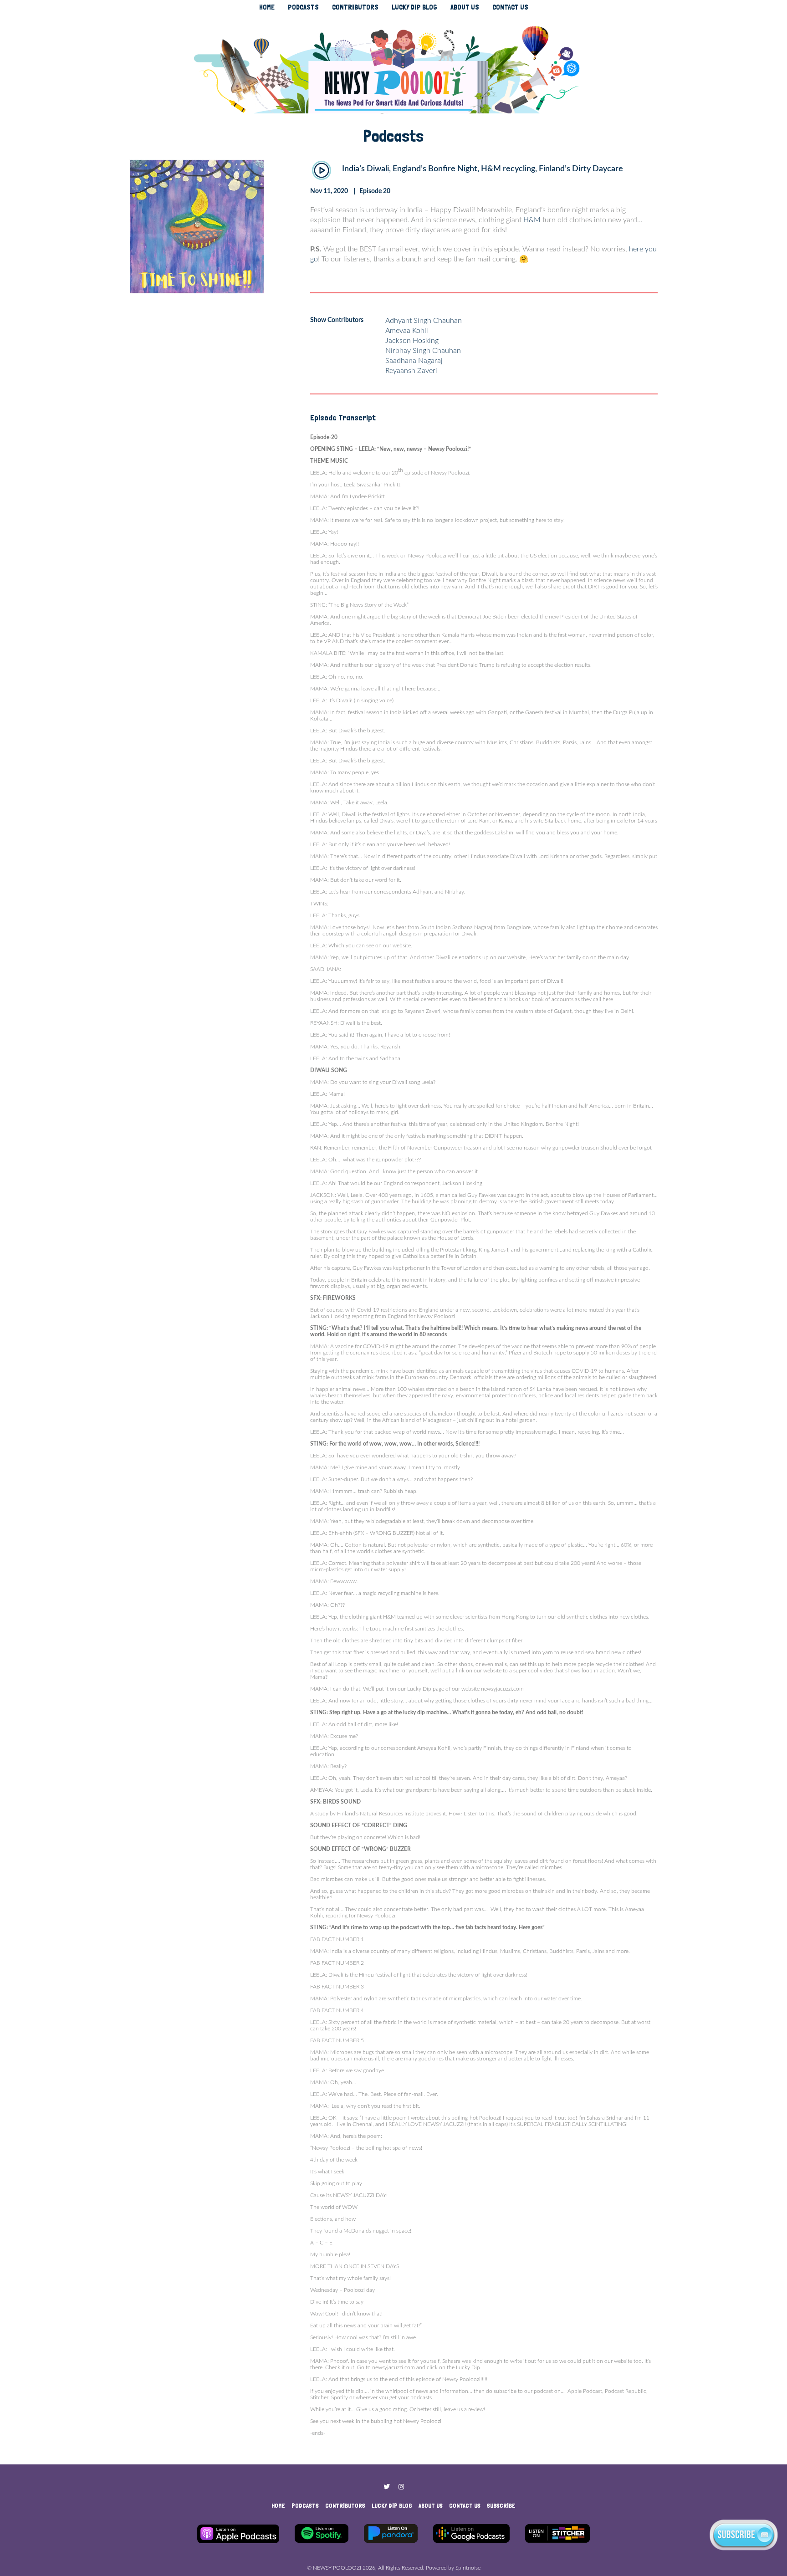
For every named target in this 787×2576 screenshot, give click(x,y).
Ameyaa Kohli (407, 331)
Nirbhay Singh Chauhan (423, 351)
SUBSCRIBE (501, 2505)
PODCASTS (303, 7)
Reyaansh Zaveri (411, 371)
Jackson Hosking (412, 341)
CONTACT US (510, 7)
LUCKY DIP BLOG (414, 7)
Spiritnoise (468, 2568)
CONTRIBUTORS (355, 7)
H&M (532, 220)
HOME (267, 7)
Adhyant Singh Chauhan (424, 321)
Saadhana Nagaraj (414, 361)
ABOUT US (465, 7)
